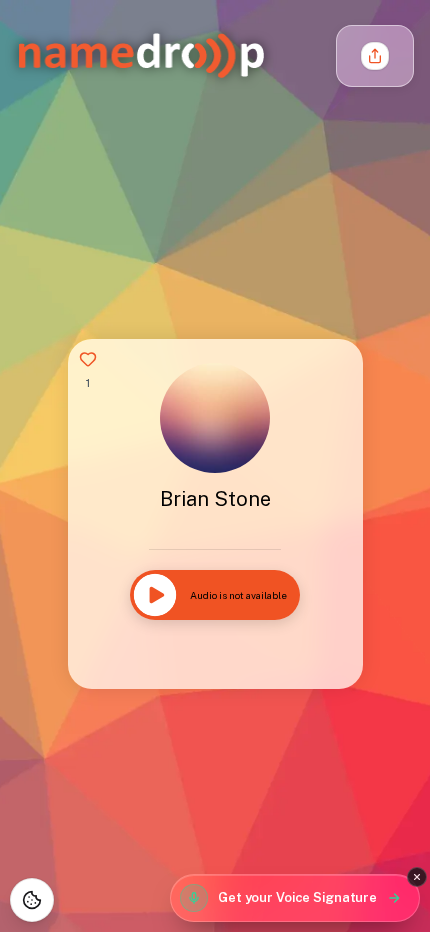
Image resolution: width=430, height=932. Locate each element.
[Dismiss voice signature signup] (417, 877)
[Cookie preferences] (32, 900)
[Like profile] (88, 359)
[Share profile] (375, 56)
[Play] (155, 595)
